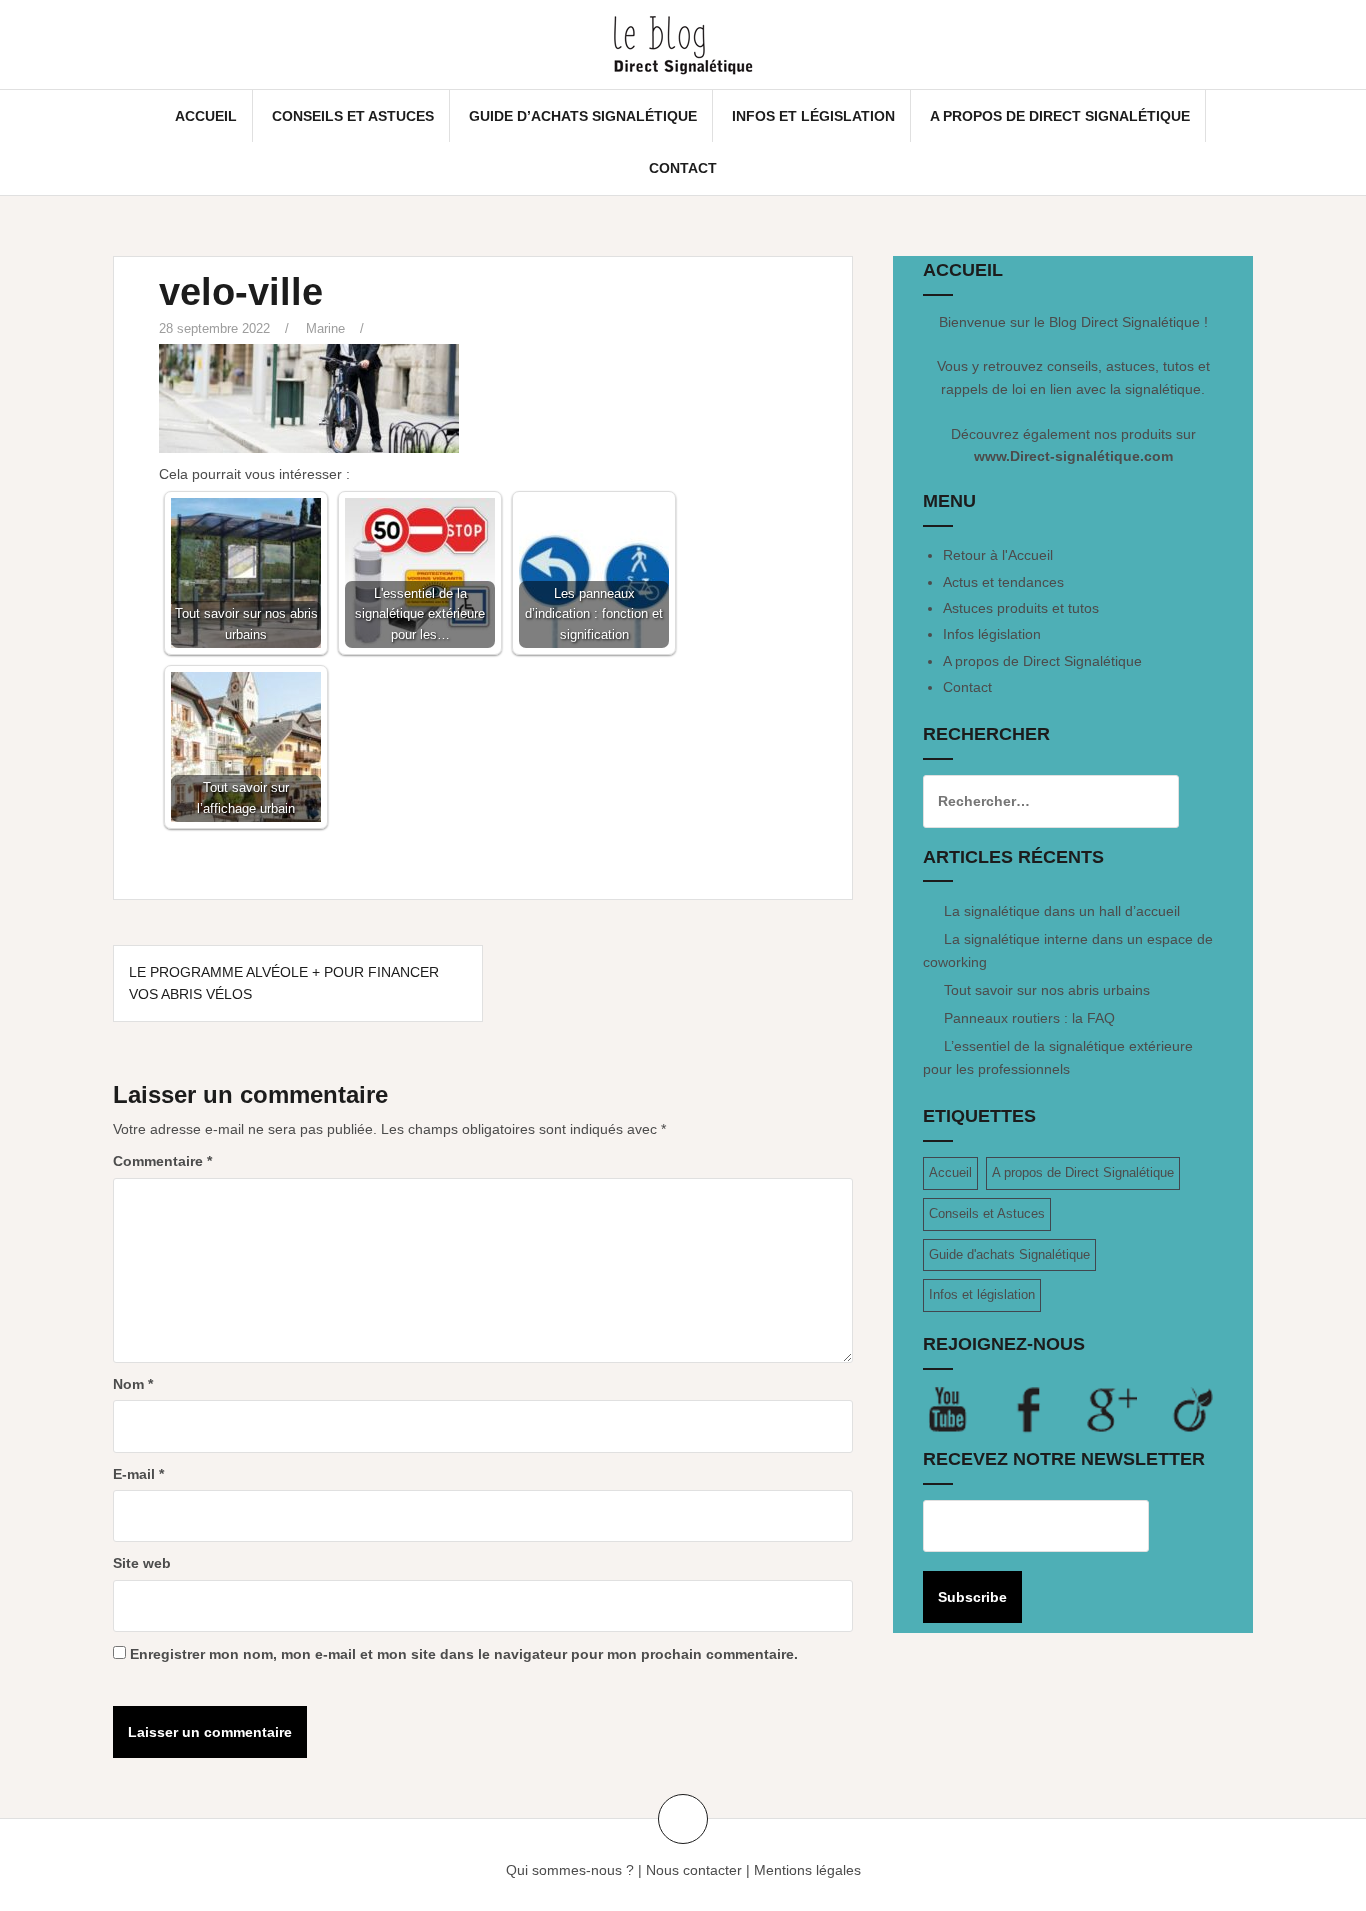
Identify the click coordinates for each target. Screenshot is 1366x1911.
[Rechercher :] (1036, 801)
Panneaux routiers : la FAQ (1029, 1018)
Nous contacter (694, 1870)
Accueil (206, 116)
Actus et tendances (1003, 582)
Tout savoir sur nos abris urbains (1047, 990)
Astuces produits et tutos (1021, 608)
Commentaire (162, 1161)
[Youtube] (964, 1409)
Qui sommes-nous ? (570, 1870)
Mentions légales (807, 1870)
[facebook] (1046, 1409)
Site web (142, 1563)
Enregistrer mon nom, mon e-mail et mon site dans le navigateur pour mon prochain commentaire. (464, 1654)
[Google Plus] (1128, 1409)
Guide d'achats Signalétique (1009, 1254)
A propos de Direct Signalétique (1060, 116)
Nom (133, 1384)
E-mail (138, 1474)
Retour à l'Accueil (998, 555)
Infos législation (992, 634)
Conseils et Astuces (353, 116)
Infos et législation (813, 116)
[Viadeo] (1194, 1409)
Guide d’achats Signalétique (583, 116)
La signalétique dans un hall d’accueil (1062, 911)
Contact (683, 168)
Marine (325, 328)
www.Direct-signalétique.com (1073, 456)
